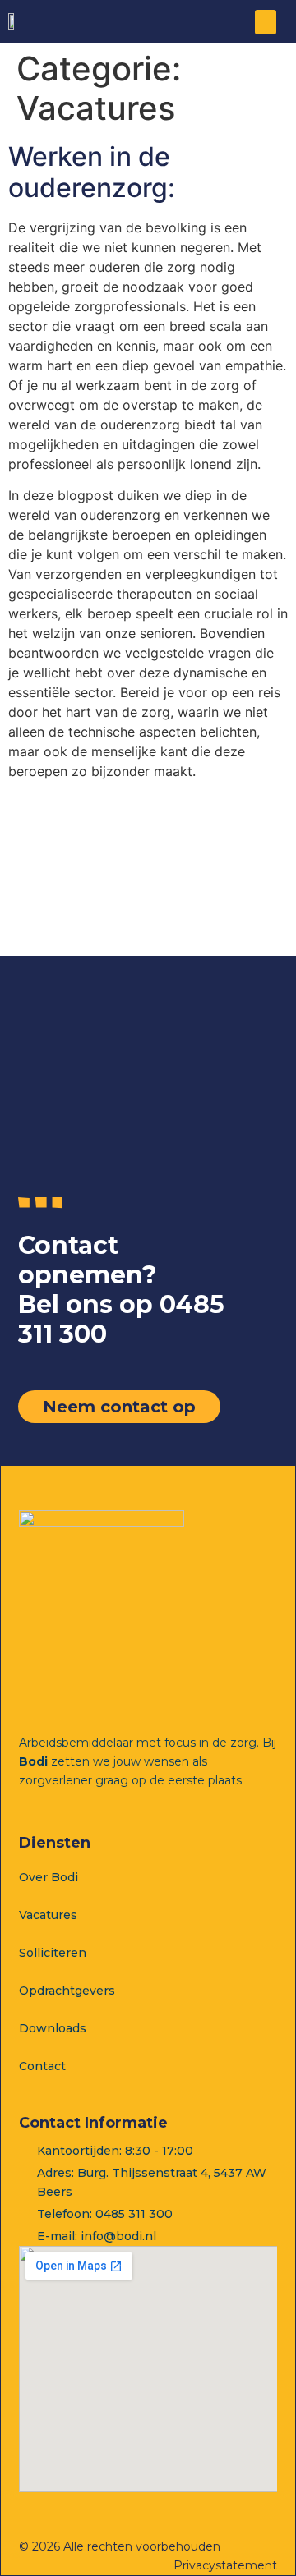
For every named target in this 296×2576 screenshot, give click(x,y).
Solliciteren (53, 1953)
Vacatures (48, 1915)
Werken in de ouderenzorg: (92, 172)
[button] (266, 22)
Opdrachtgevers (67, 1991)
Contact (42, 2066)
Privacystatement (225, 2565)
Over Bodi (49, 1877)
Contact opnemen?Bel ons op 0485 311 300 (121, 1290)
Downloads (53, 2028)
